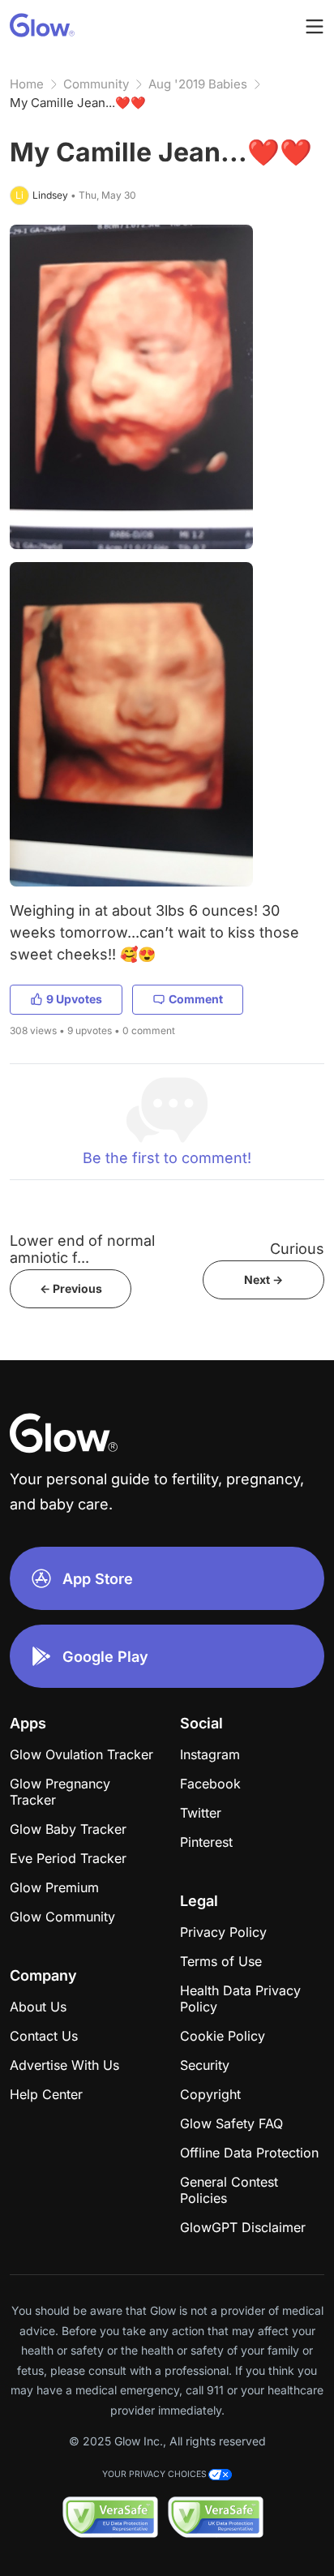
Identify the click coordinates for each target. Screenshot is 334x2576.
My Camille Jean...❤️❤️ (78, 103)
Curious (297, 1249)
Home (27, 84)
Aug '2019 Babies (198, 84)
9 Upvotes (74, 999)
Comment (196, 999)
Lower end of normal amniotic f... (82, 1249)
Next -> (263, 1279)
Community (96, 84)
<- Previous (71, 1288)
